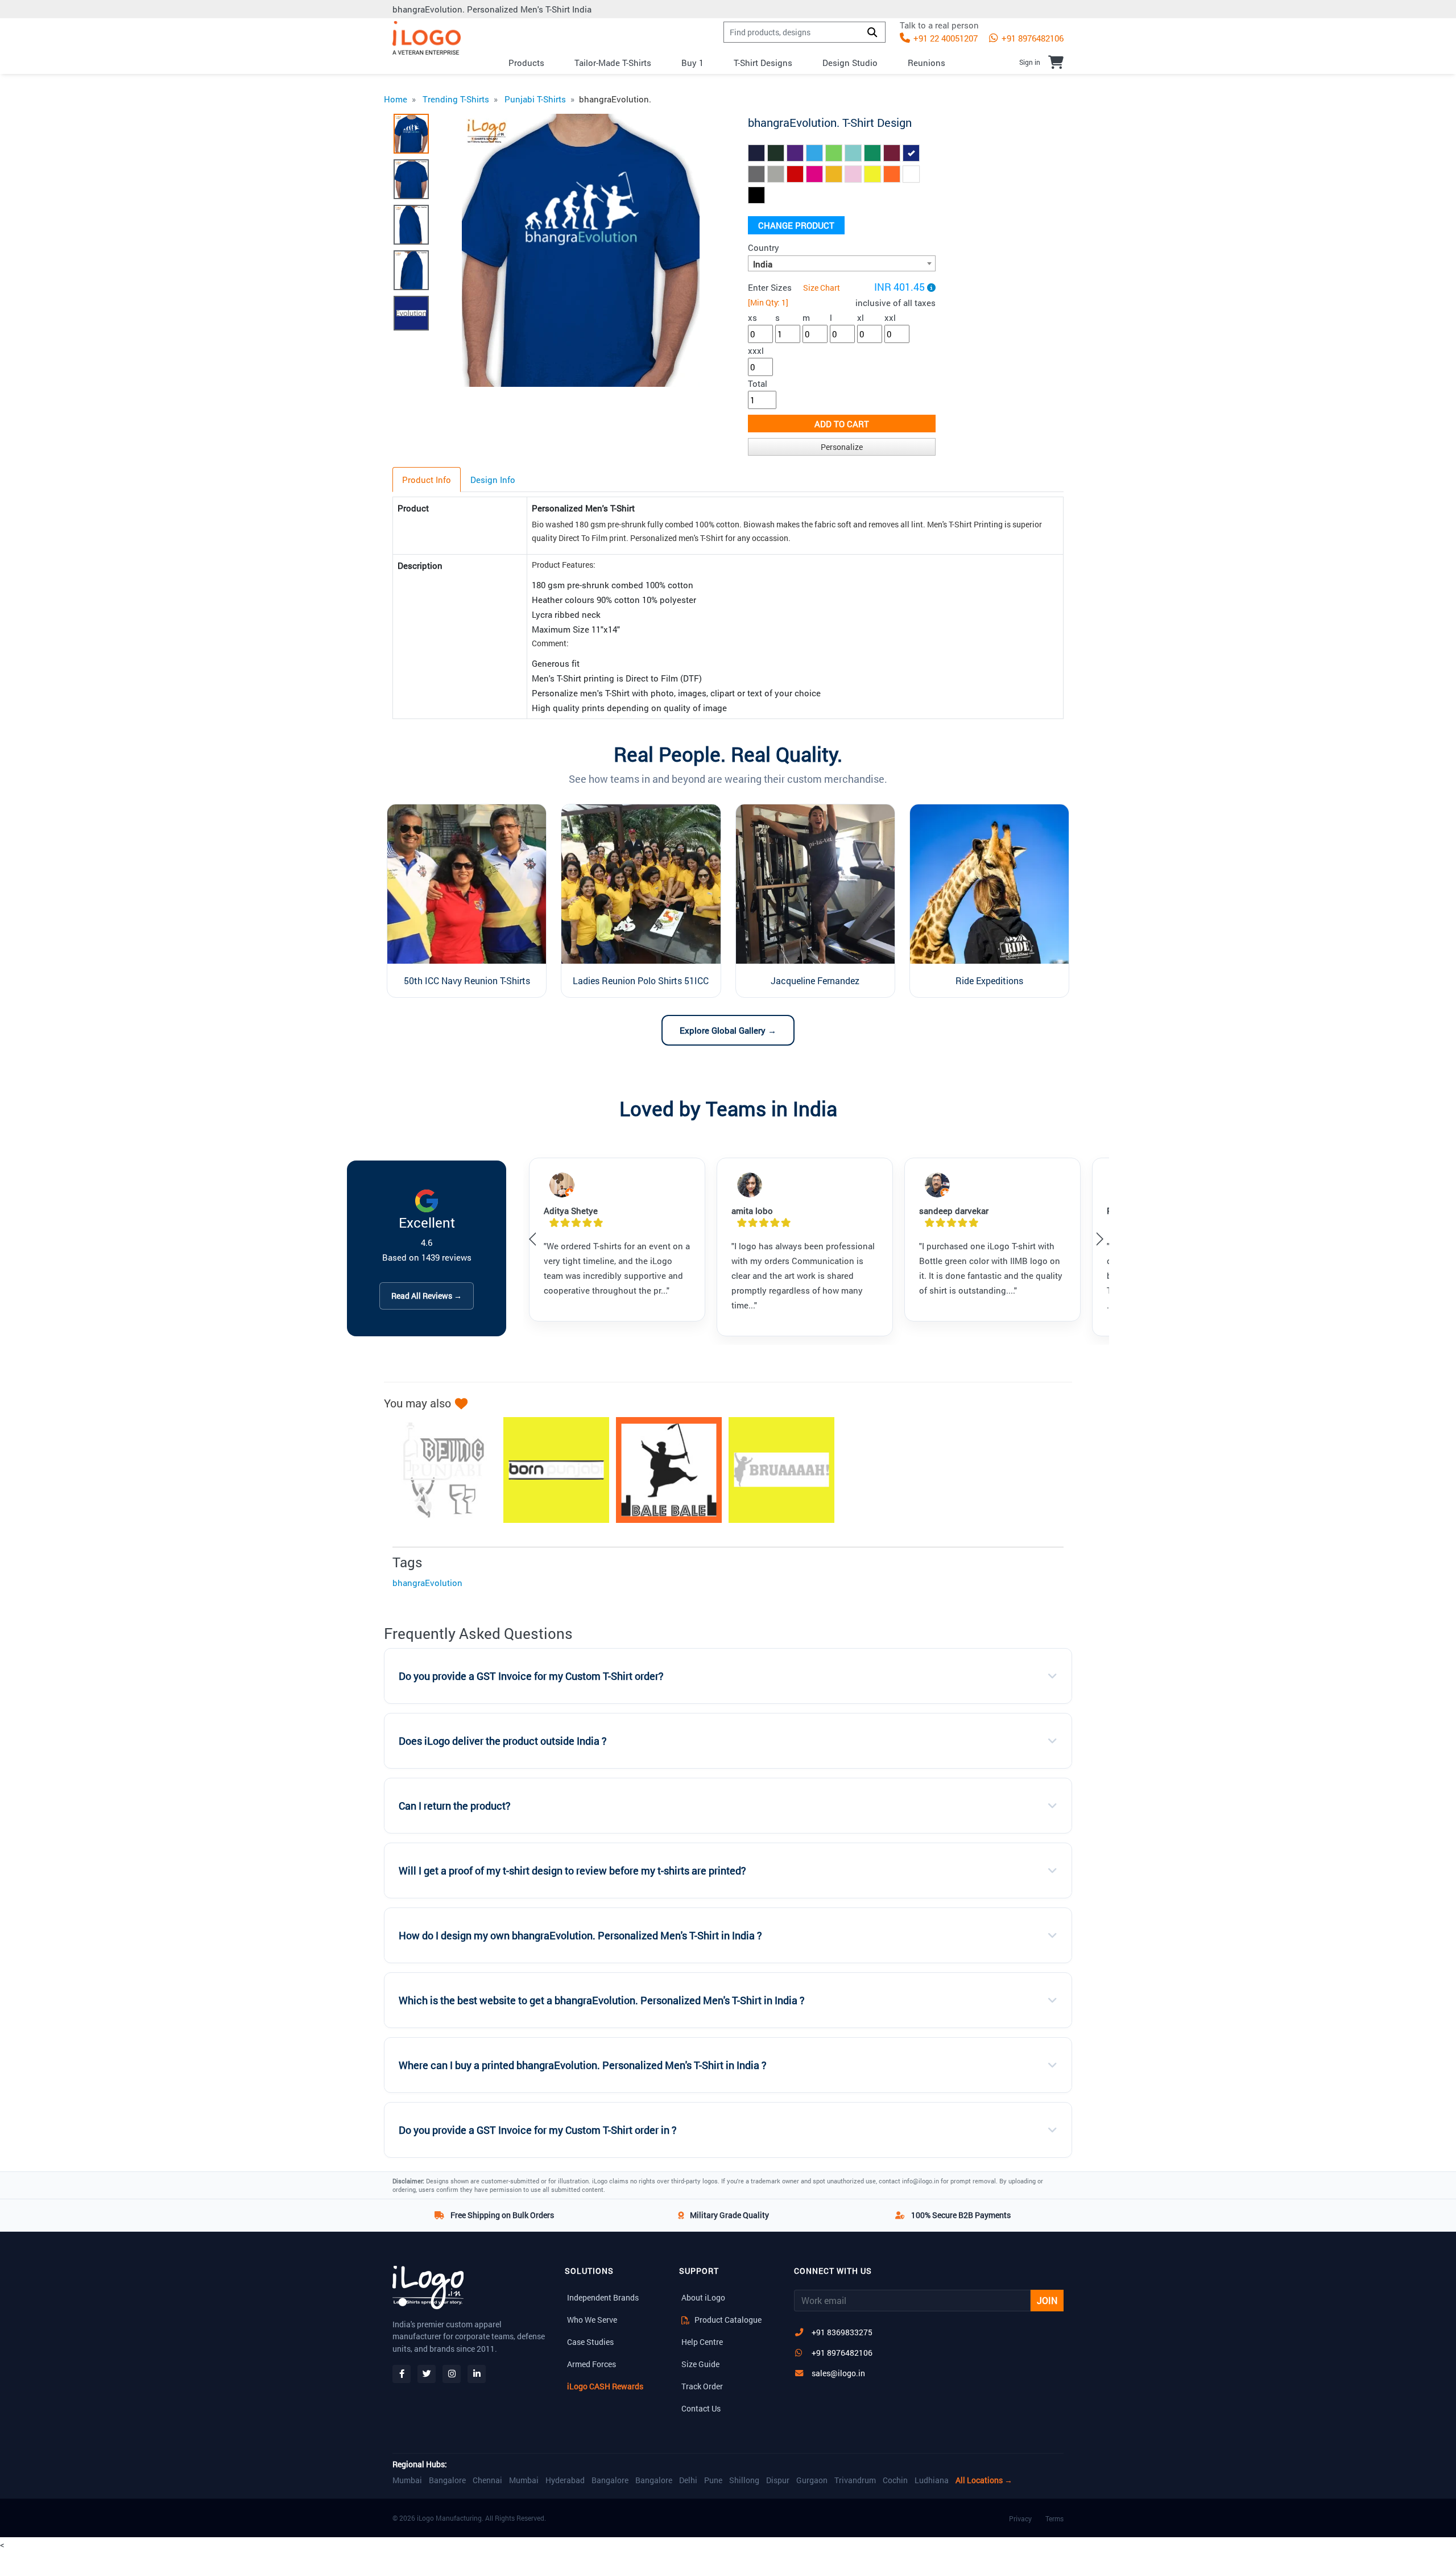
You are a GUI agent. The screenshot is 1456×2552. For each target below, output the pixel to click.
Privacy (1020, 2518)
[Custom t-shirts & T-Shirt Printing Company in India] (427, 38)
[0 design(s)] (1056, 62)
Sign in (1030, 62)
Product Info (427, 480)
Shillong (744, 2480)
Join (1047, 2300)
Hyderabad (565, 2480)
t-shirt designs (763, 63)
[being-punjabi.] (438, 1470)
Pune (713, 2480)
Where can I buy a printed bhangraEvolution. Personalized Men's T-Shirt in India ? (583, 2065)
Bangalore (447, 2480)
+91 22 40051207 (944, 38)
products (526, 63)
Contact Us (701, 2408)
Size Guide (700, 2364)
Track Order (702, 2386)
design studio (850, 63)
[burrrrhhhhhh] (776, 1470)
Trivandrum (855, 2480)
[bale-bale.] (663, 1470)
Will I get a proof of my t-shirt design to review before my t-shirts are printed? (572, 1871)
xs (752, 317)
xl (861, 317)
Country (764, 247)
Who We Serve (592, 2320)
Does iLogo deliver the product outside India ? (503, 1741)
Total (758, 383)
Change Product (796, 225)
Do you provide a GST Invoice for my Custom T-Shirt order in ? (538, 2130)
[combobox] (842, 263)
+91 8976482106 (1031, 38)
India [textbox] (763, 264)
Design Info (493, 480)
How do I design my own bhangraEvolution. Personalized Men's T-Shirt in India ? (580, 1936)
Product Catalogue (727, 2320)
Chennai (487, 2480)
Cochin (895, 2480)
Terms (1054, 2518)
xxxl (756, 350)
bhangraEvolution (427, 1583)
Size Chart (822, 288)
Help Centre (702, 2342)
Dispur (778, 2480)
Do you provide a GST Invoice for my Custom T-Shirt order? (531, 1676)
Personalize (842, 447)
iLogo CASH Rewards (605, 2386)
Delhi (688, 2480)
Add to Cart (842, 424)
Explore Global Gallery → (728, 1030)
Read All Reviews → (427, 1296)
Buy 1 (692, 63)
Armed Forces (591, 2364)
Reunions (926, 63)
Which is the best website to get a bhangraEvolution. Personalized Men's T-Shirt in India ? (602, 2000)
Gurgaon (812, 2480)
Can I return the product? (455, 1806)
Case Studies (590, 2342)
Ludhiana (932, 2480)
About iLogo (703, 2297)
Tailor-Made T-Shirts (613, 63)
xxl (890, 317)
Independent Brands (603, 2297)
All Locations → (984, 2480)
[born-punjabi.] (551, 1470)
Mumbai (407, 2480)
